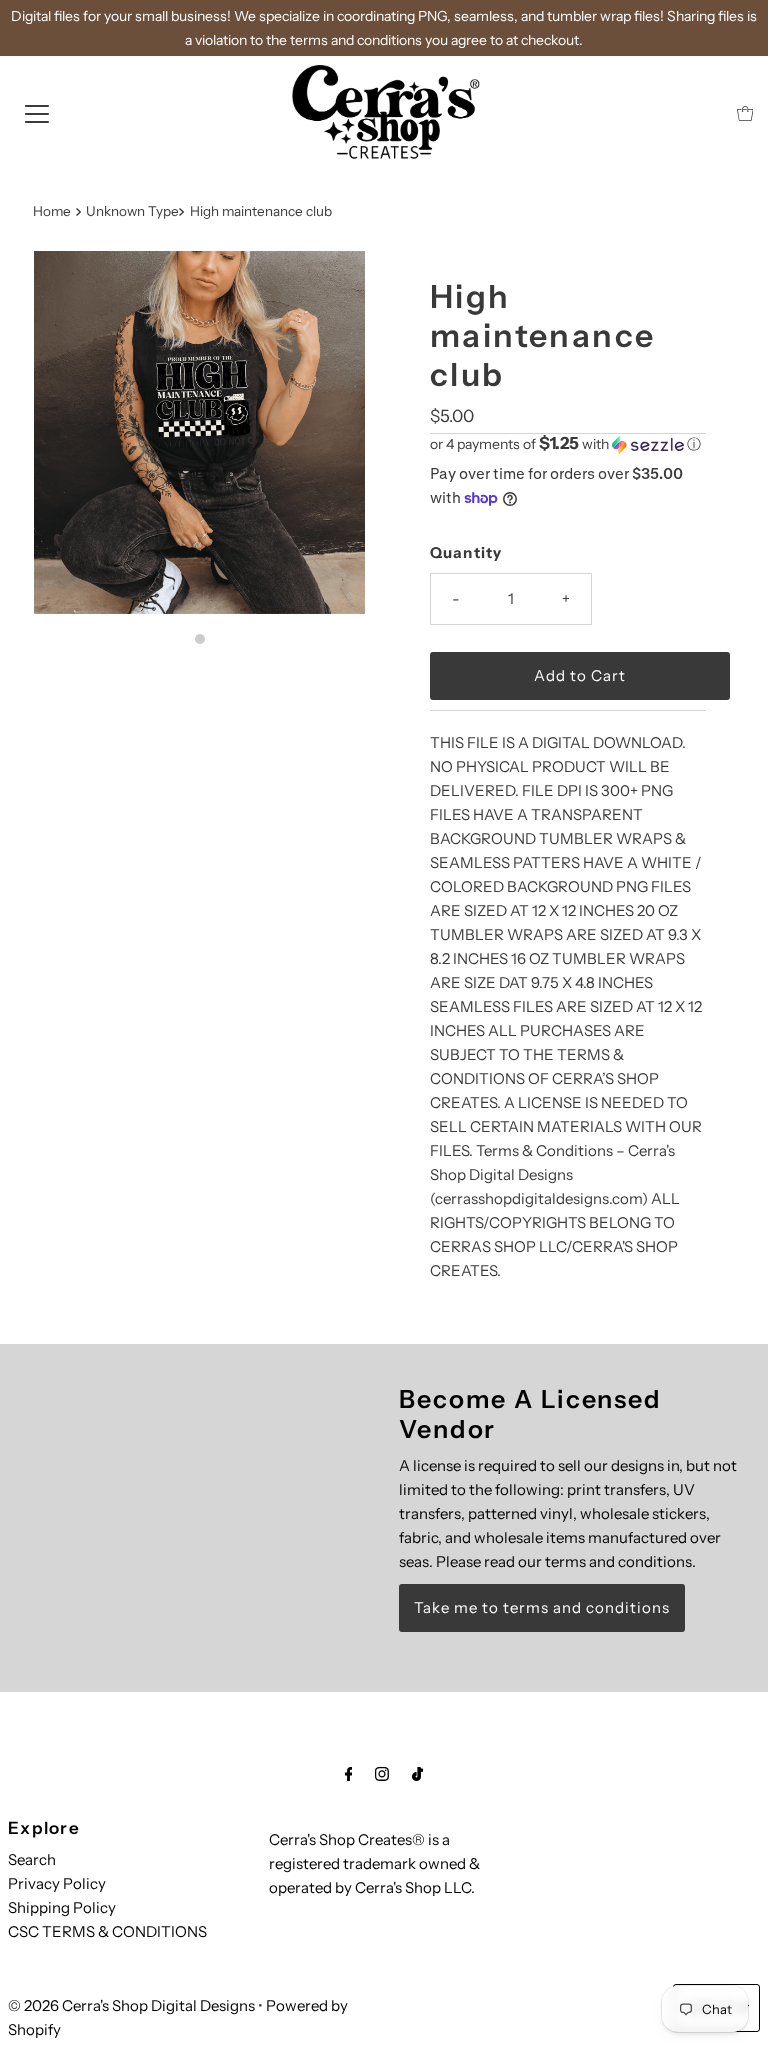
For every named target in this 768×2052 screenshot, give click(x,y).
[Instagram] (382, 1774)
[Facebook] (349, 1774)
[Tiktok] (417, 1774)
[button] (568, 444)
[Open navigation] (37, 113)
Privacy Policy (57, 1883)
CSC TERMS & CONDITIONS (107, 1931)
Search (32, 1859)
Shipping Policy (62, 1907)
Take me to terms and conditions (542, 1607)
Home (52, 211)
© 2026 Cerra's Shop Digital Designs (131, 2005)
